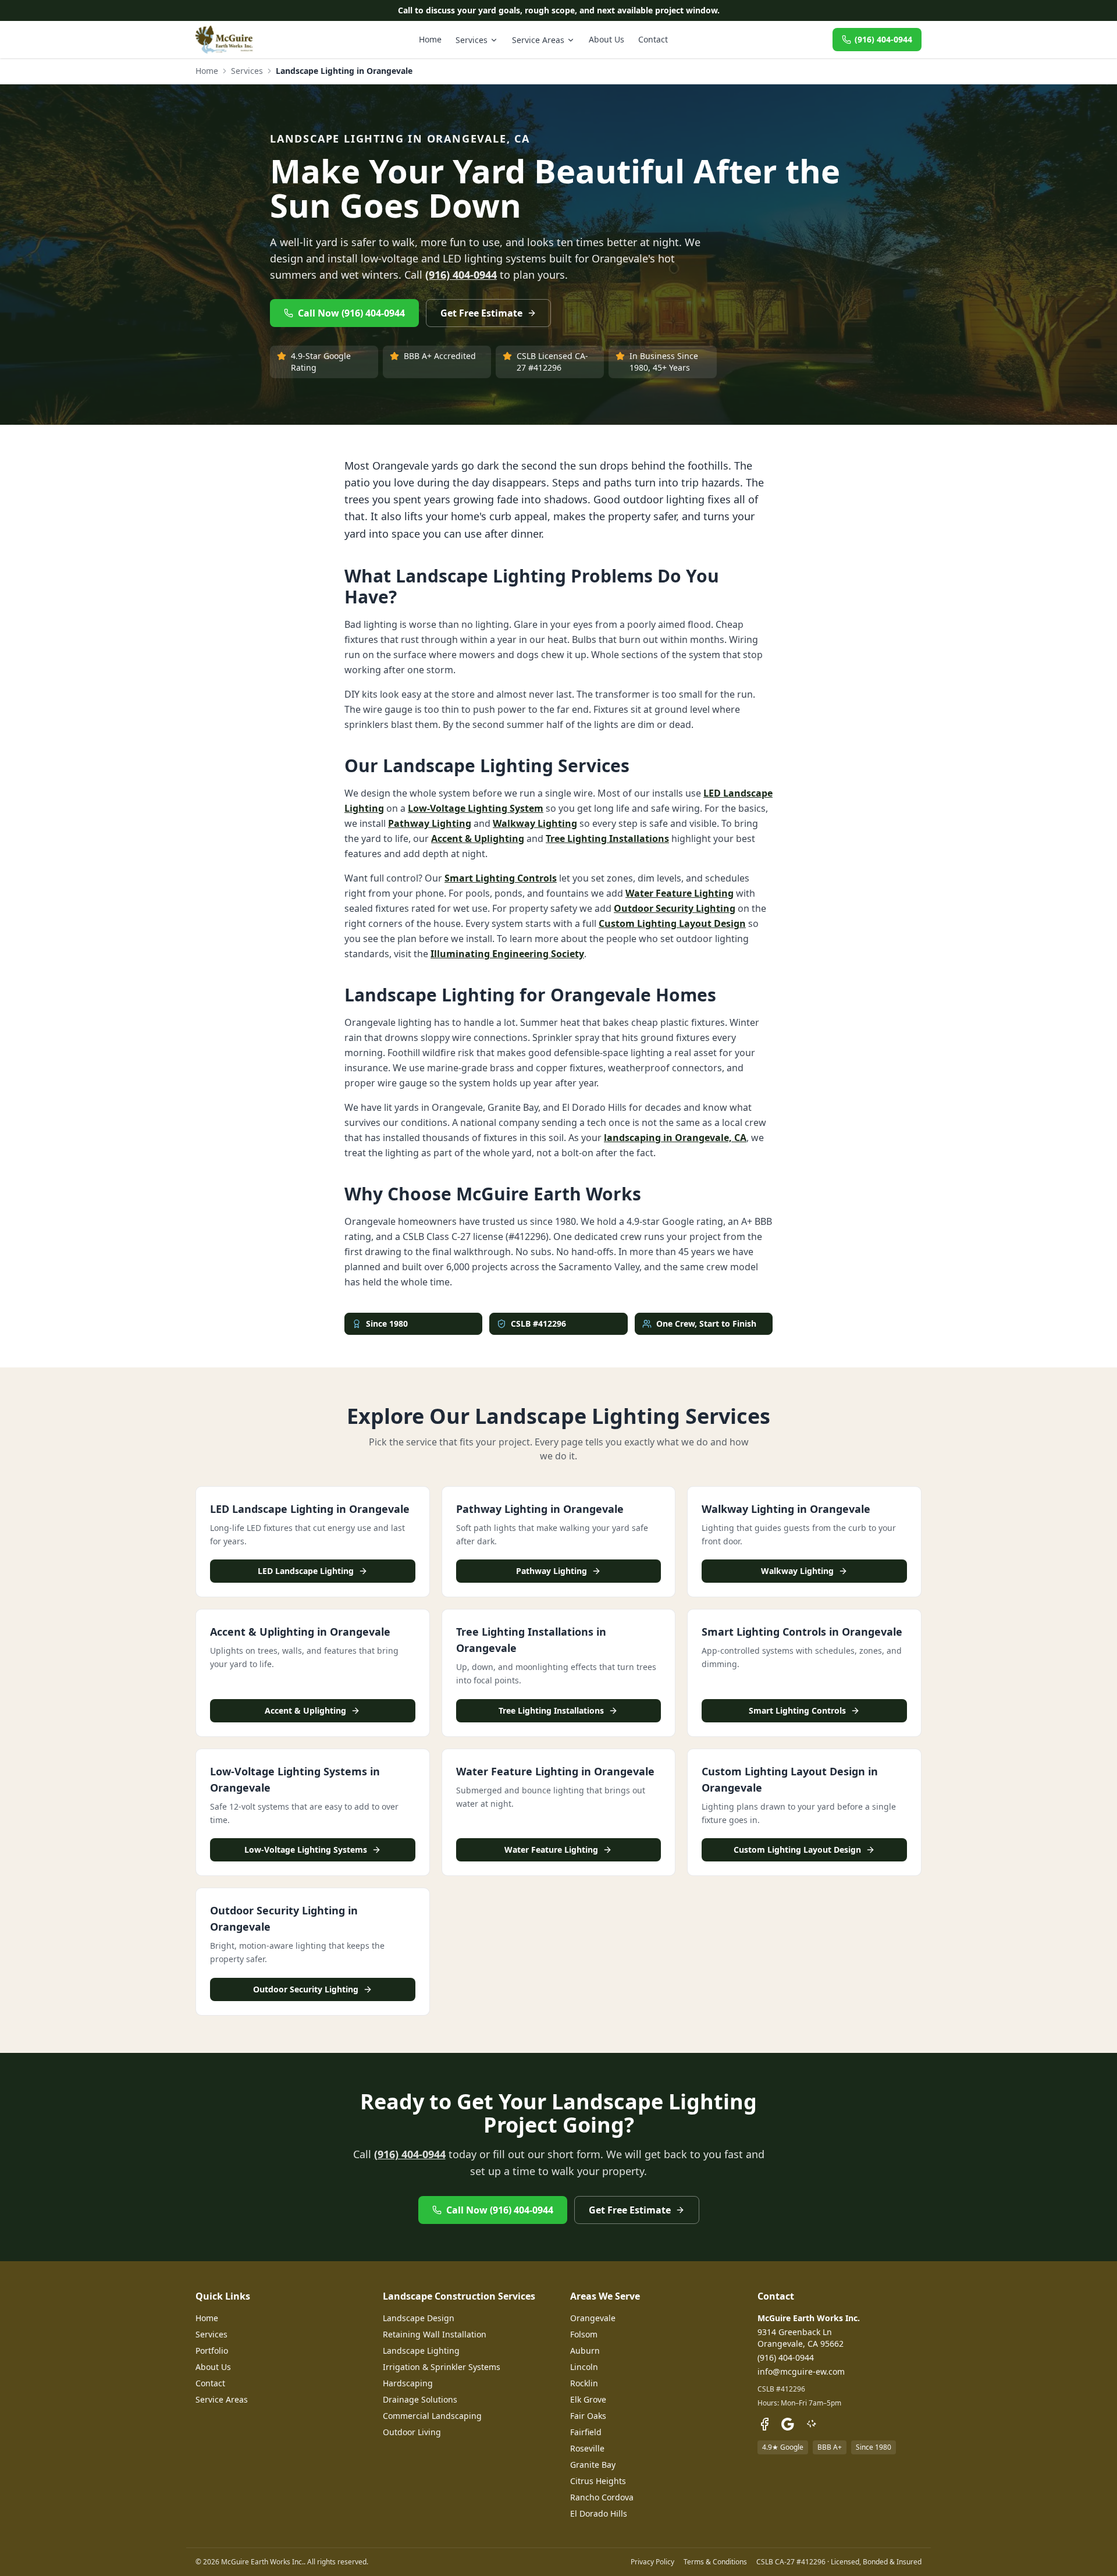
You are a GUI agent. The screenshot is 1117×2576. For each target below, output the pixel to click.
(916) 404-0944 (883, 39)
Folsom (584, 2334)
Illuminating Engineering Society (507, 954)
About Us (606, 39)
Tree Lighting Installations (607, 838)
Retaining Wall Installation (435, 2334)
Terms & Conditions (715, 2562)
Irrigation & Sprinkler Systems (442, 2367)
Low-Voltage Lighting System (476, 808)
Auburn (585, 2351)
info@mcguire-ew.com (801, 2371)
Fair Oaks (588, 2416)
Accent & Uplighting (478, 838)
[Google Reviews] (788, 2424)
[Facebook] (764, 2424)
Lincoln (584, 2367)
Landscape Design (419, 2318)
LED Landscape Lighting (306, 1571)
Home (430, 39)
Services (472, 40)
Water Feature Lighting (680, 893)
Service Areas (538, 40)
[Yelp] (811, 2424)
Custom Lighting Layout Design (672, 923)
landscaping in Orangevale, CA (675, 1138)
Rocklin (584, 2383)
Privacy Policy (652, 2562)
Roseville (587, 2448)
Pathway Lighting (430, 823)
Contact (653, 39)
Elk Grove (588, 2399)
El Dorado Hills (599, 2513)
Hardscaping (408, 2383)
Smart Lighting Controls (501, 878)
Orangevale (593, 2318)
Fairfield (586, 2432)
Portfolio (212, 2351)
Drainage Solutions (420, 2399)
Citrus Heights (598, 2481)
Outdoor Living (412, 2432)
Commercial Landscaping (432, 2416)
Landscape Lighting (421, 2351)
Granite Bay (593, 2465)
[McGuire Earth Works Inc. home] (225, 40)
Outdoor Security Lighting (675, 908)
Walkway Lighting (535, 823)
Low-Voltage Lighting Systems (306, 1850)
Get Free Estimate (481, 313)
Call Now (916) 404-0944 (351, 313)
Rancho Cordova (602, 2497)
